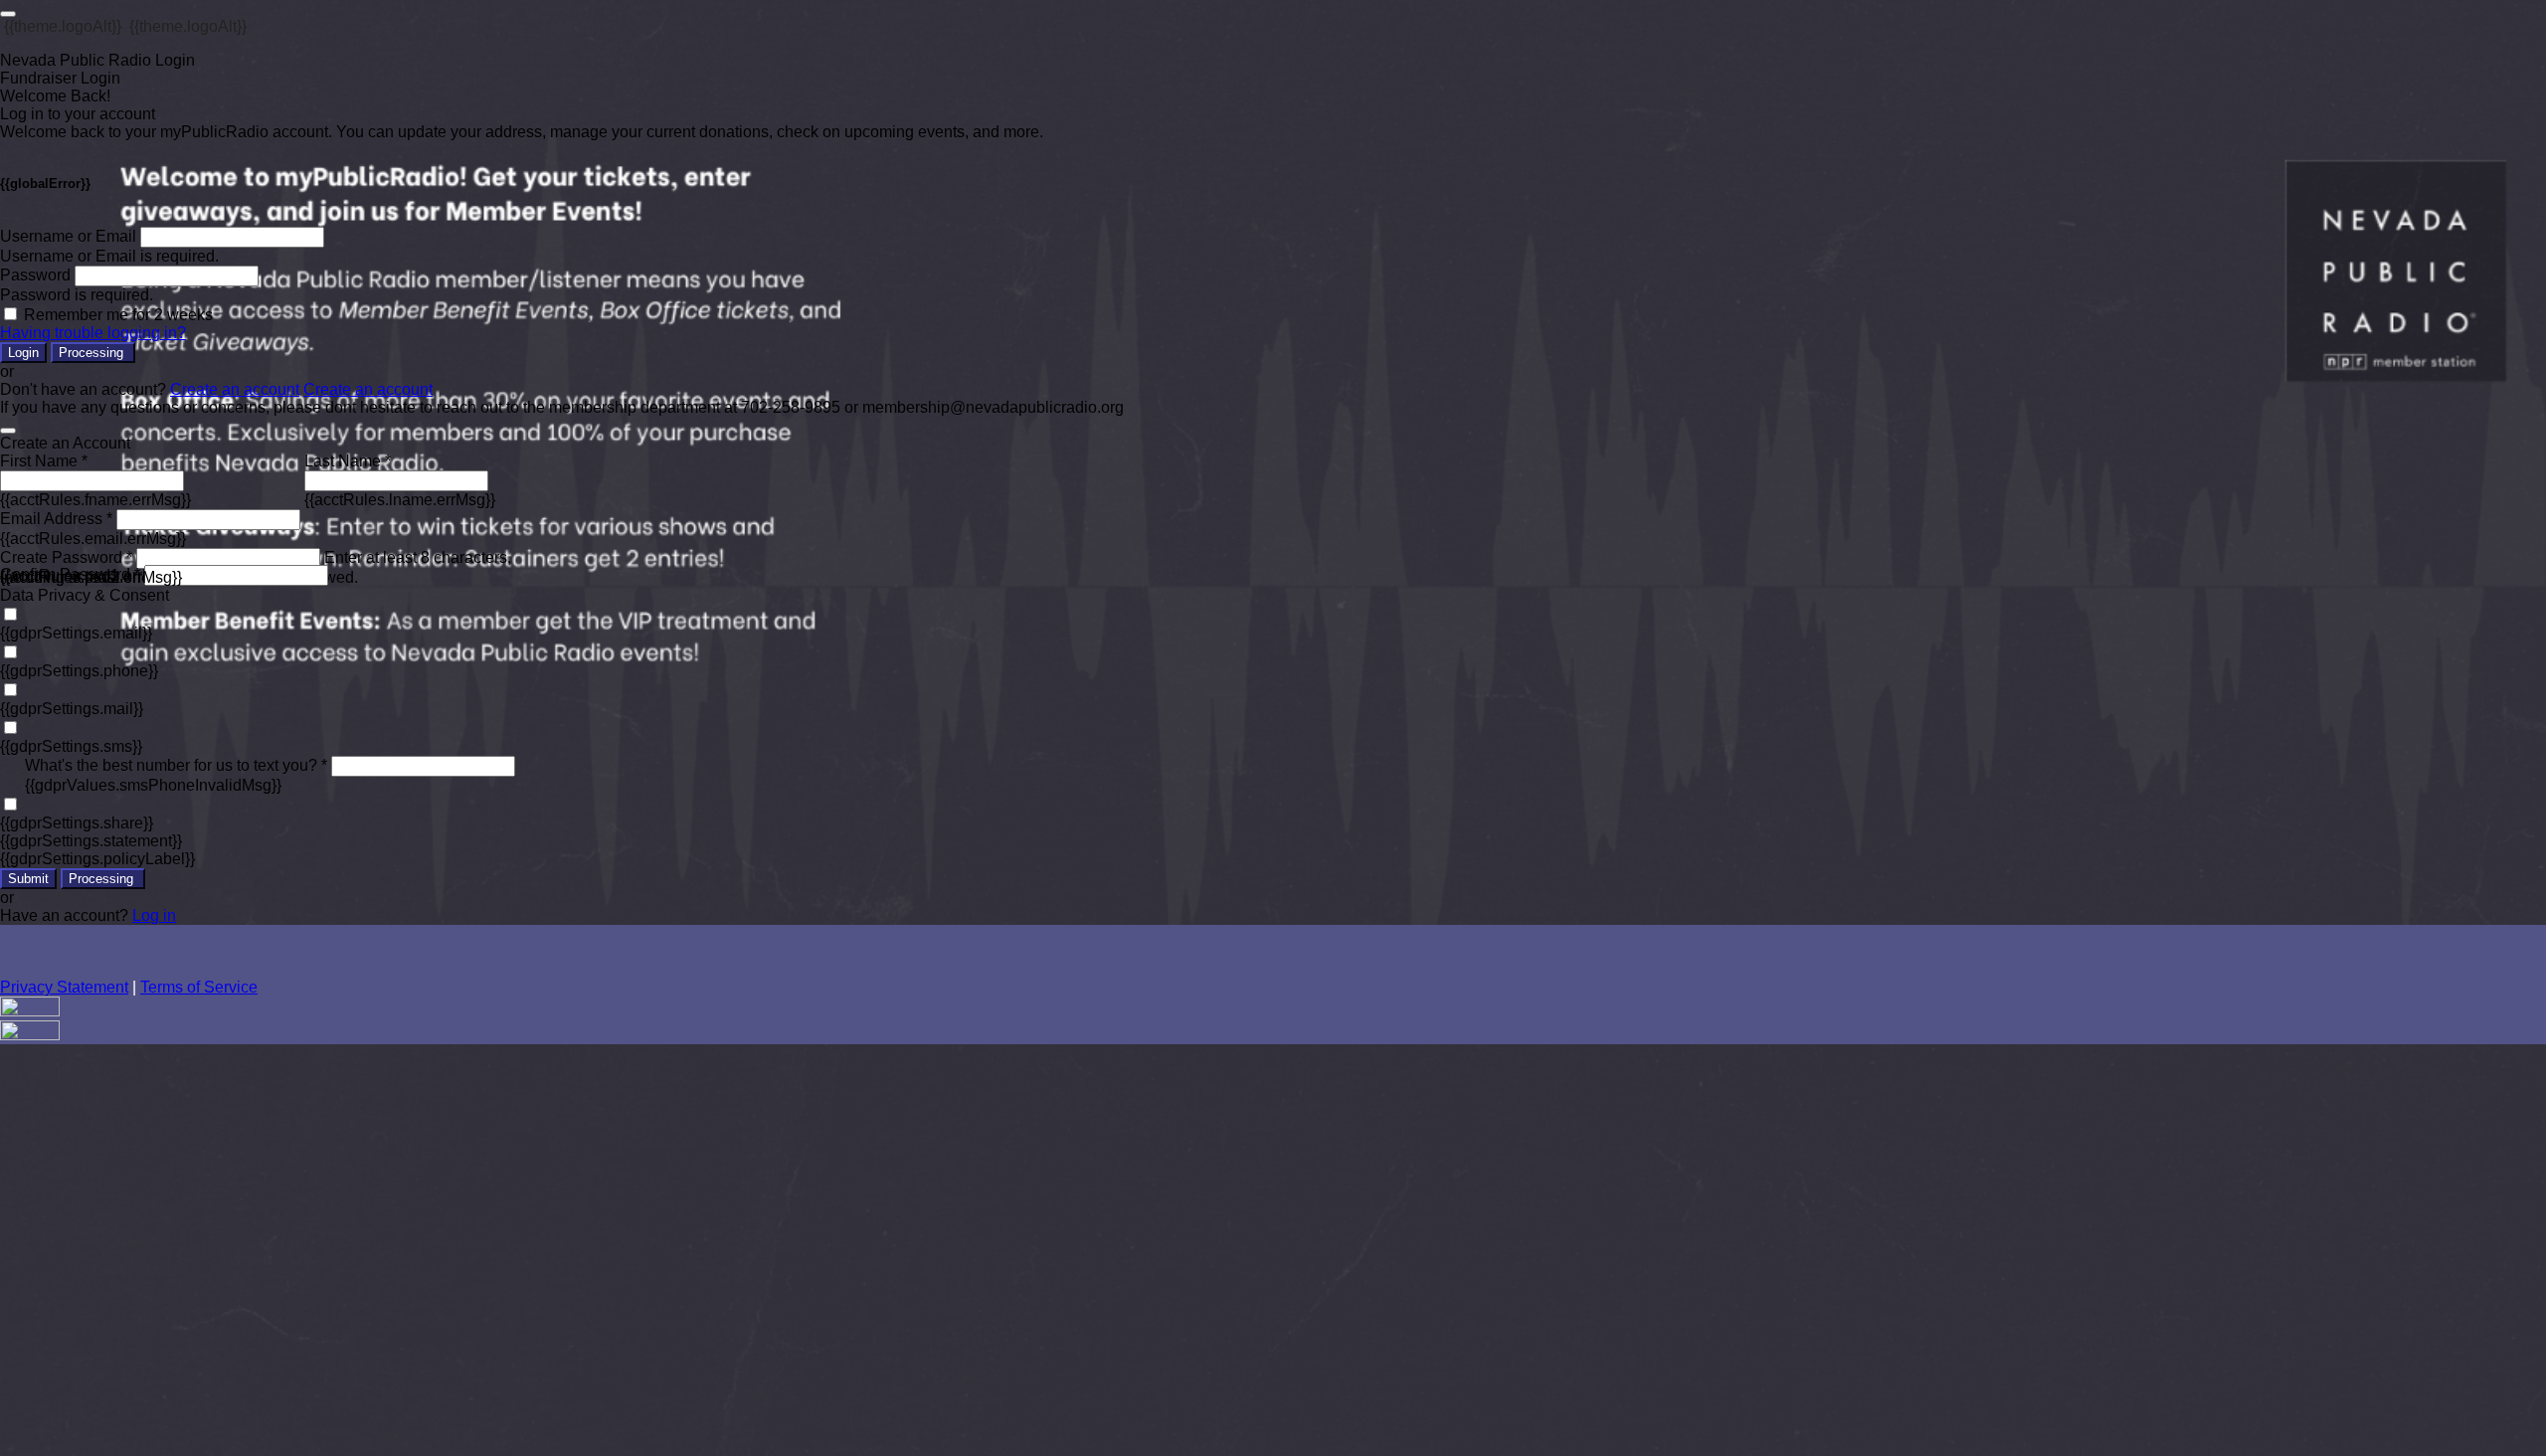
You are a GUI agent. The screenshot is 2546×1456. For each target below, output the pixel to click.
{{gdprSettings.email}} (76, 633)
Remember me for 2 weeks (118, 315)
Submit (28, 879)
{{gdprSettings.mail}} (72, 709)
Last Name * (348, 461)
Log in (154, 915)
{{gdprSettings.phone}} (79, 671)
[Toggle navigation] (8, 14)
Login (23, 353)
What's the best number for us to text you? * (176, 765)
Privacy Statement (64, 987)
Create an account (235, 389)
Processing (93, 353)
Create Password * (66, 557)
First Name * (44, 461)
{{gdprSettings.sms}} (71, 746)
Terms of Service (199, 987)
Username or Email (68, 236)
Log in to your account (78, 114)
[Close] (8, 431)
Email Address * (56, 519)
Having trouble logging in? (93, 333)
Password (35, 275)
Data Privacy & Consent (85, 595)
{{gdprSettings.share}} (77, 823)
